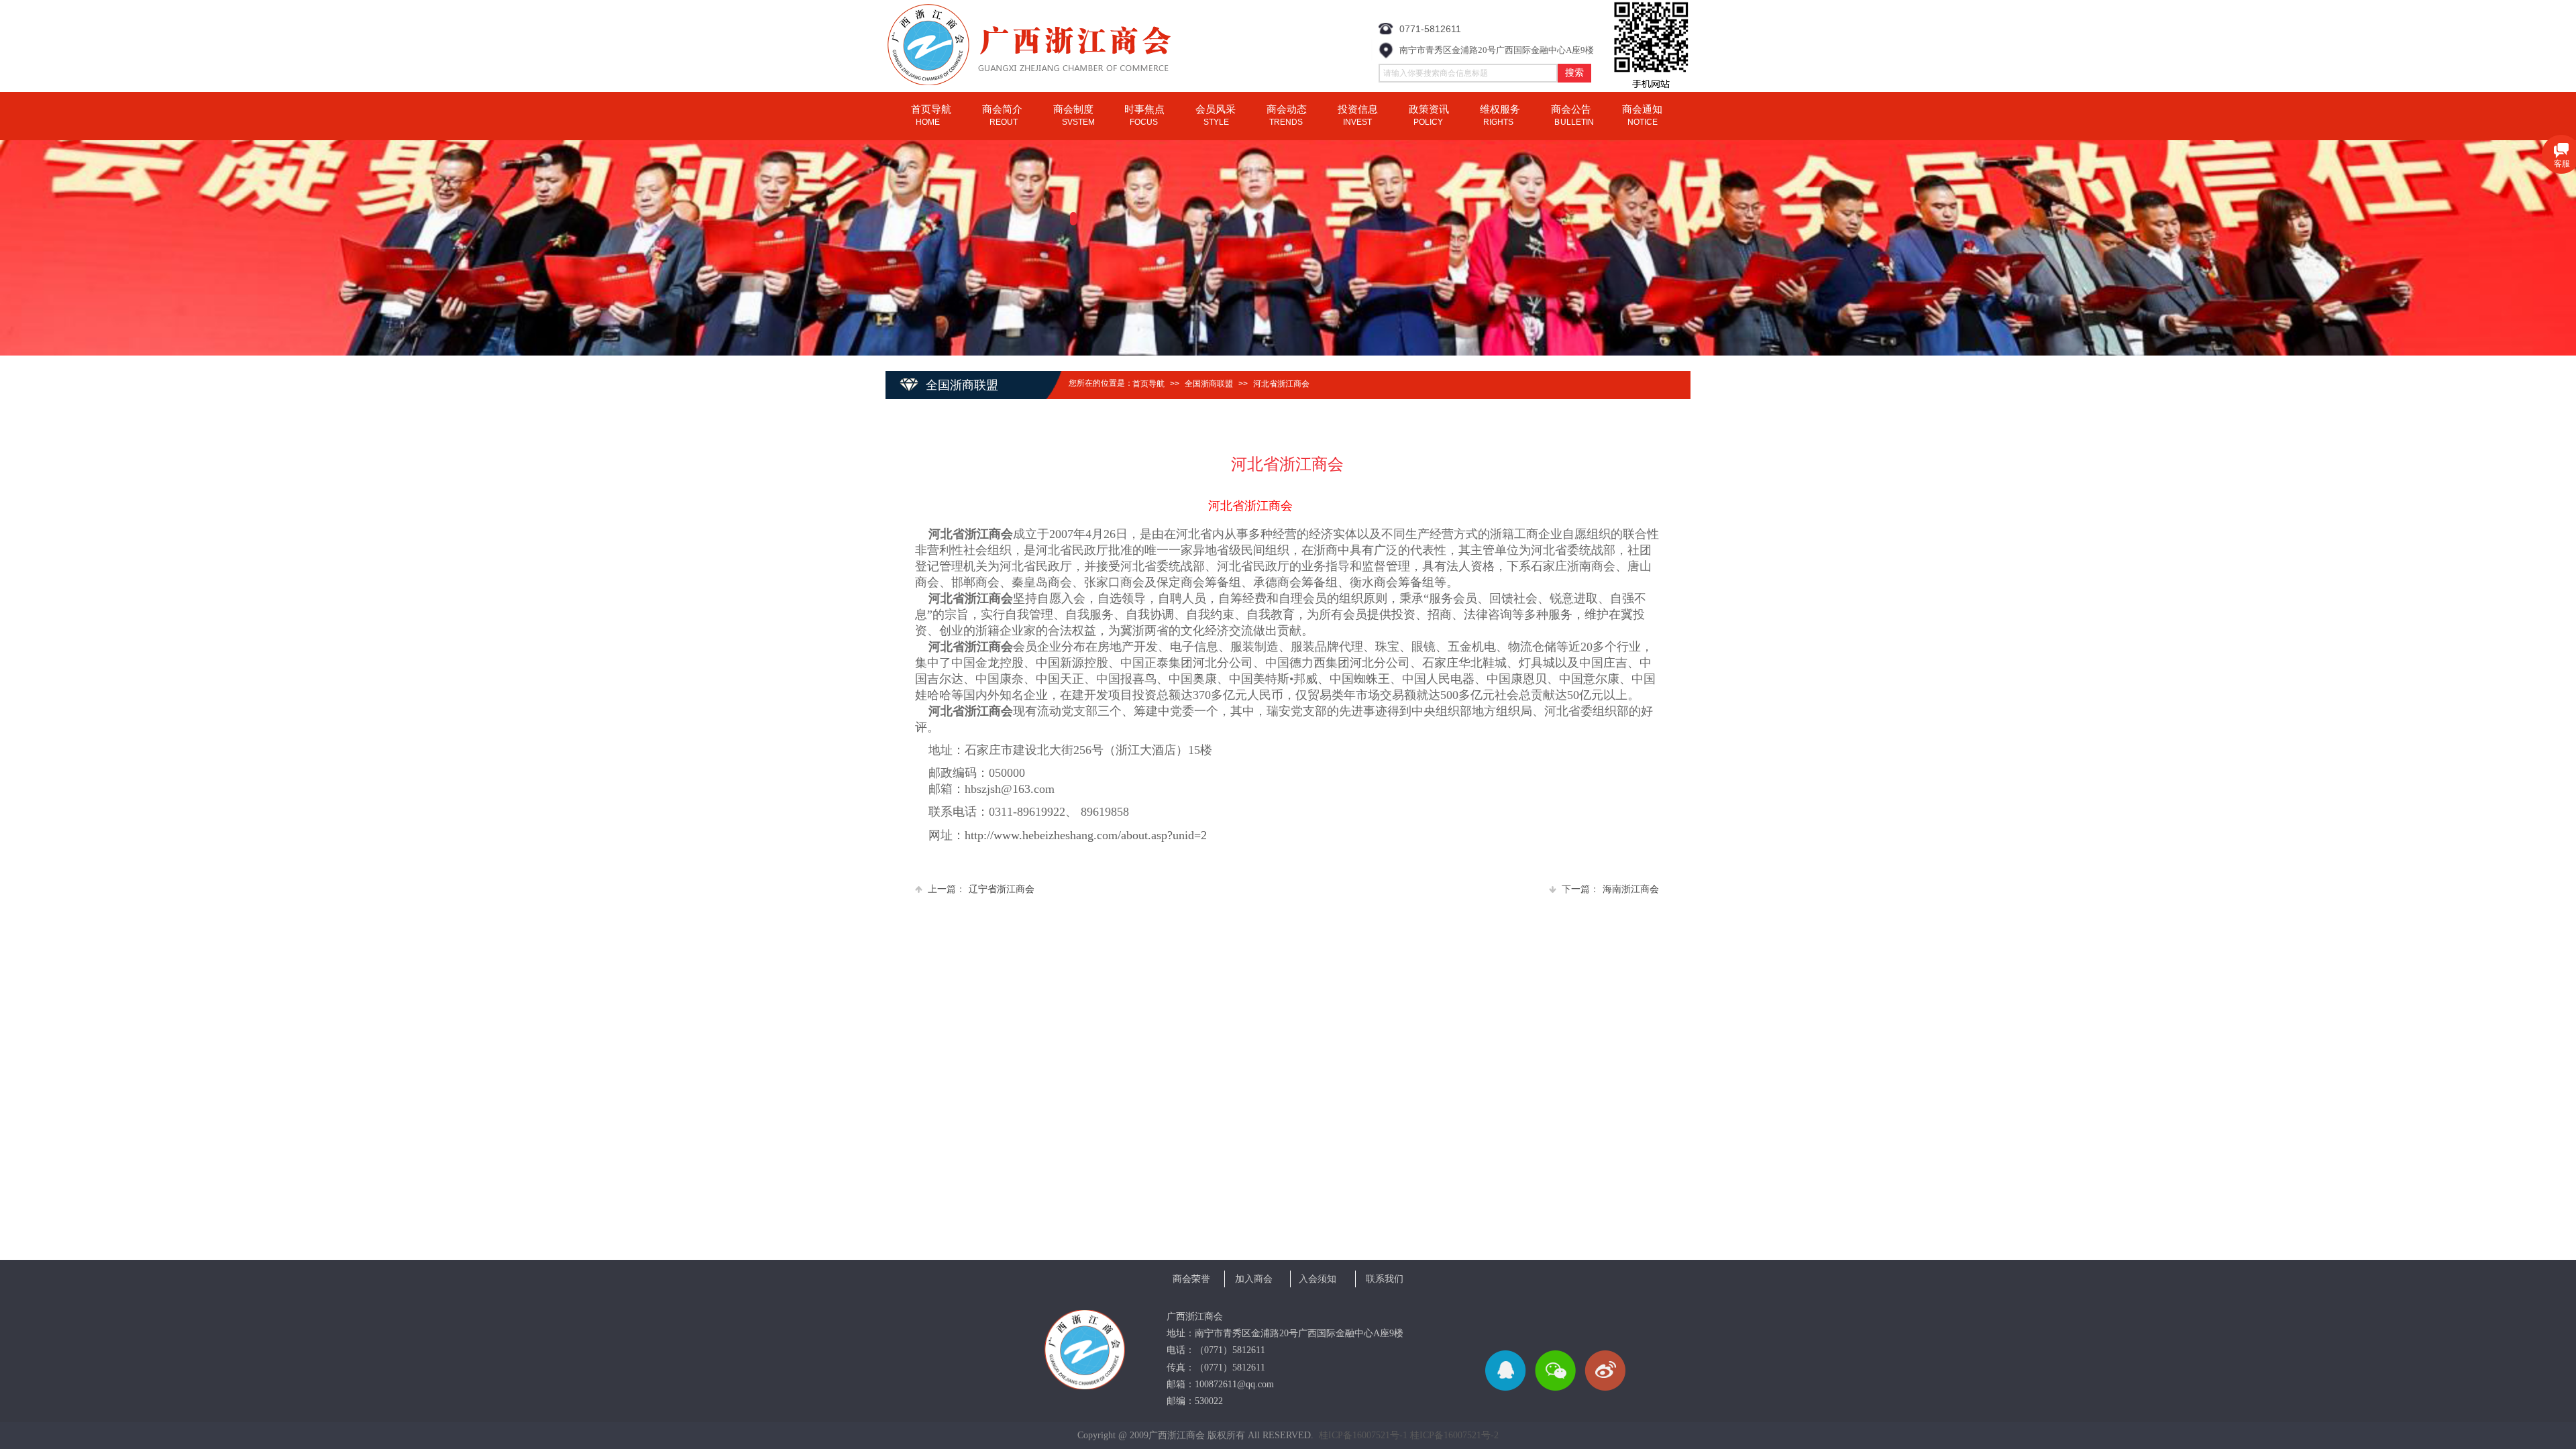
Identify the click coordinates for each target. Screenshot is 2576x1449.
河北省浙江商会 (1281, 384)
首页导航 (1148, 384)
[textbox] (1468, 73)
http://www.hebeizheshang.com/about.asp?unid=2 (1086, 835)
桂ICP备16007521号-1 (1363, 1435)
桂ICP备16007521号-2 (1454, 1435)
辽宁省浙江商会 (981, 889)
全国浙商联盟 (1209, 384)
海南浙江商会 (1610, 889)
